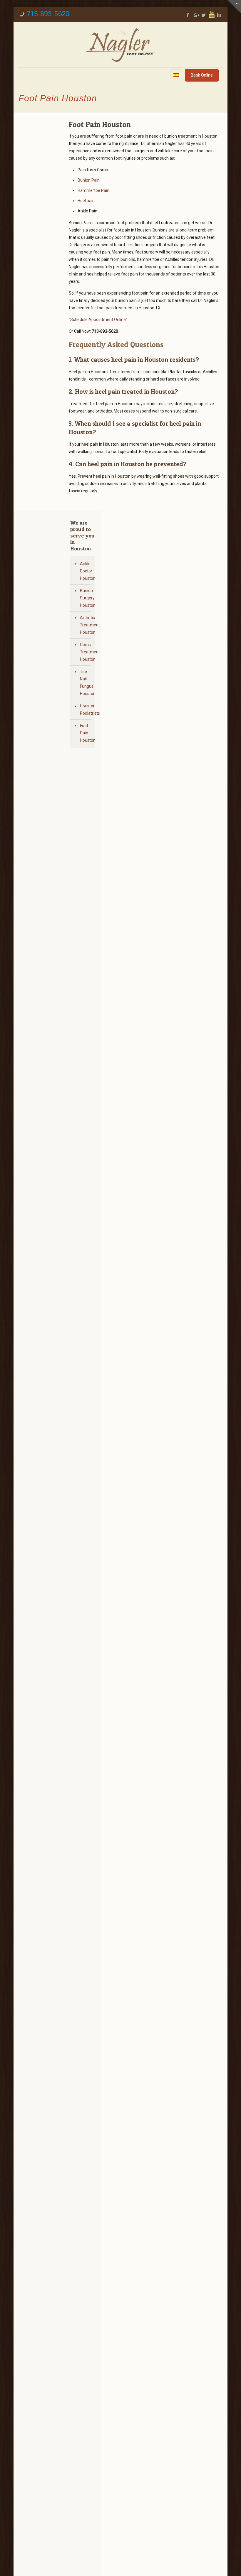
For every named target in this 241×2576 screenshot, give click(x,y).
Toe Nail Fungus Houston (86, 683)
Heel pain (86, 201)
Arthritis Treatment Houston (86, 625)
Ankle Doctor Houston (86, 571)
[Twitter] (204, 15)
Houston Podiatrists (86, 710)
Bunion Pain (89, 180)
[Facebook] (188, 15)
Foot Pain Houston (86, 733)
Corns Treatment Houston (86, 652)
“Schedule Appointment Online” (98, 320)
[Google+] (196, 15)
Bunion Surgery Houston (86, 598)
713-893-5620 (48, 14)
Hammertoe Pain (93, 190)
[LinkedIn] (219, 15)
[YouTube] (212, 14)
